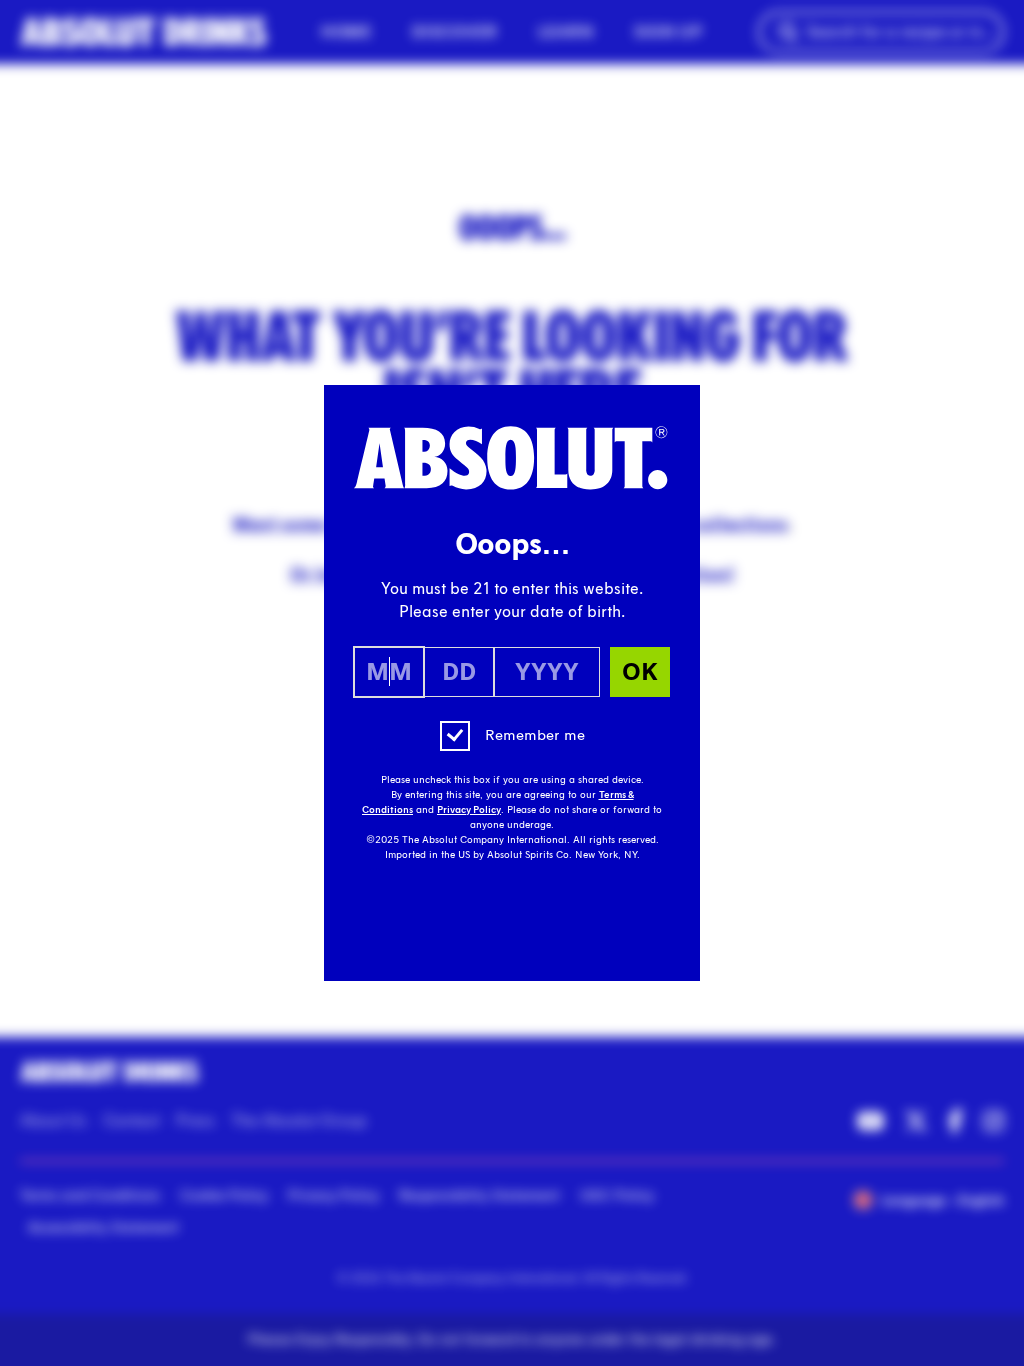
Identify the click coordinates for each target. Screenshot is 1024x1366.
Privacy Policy (469, 810)
